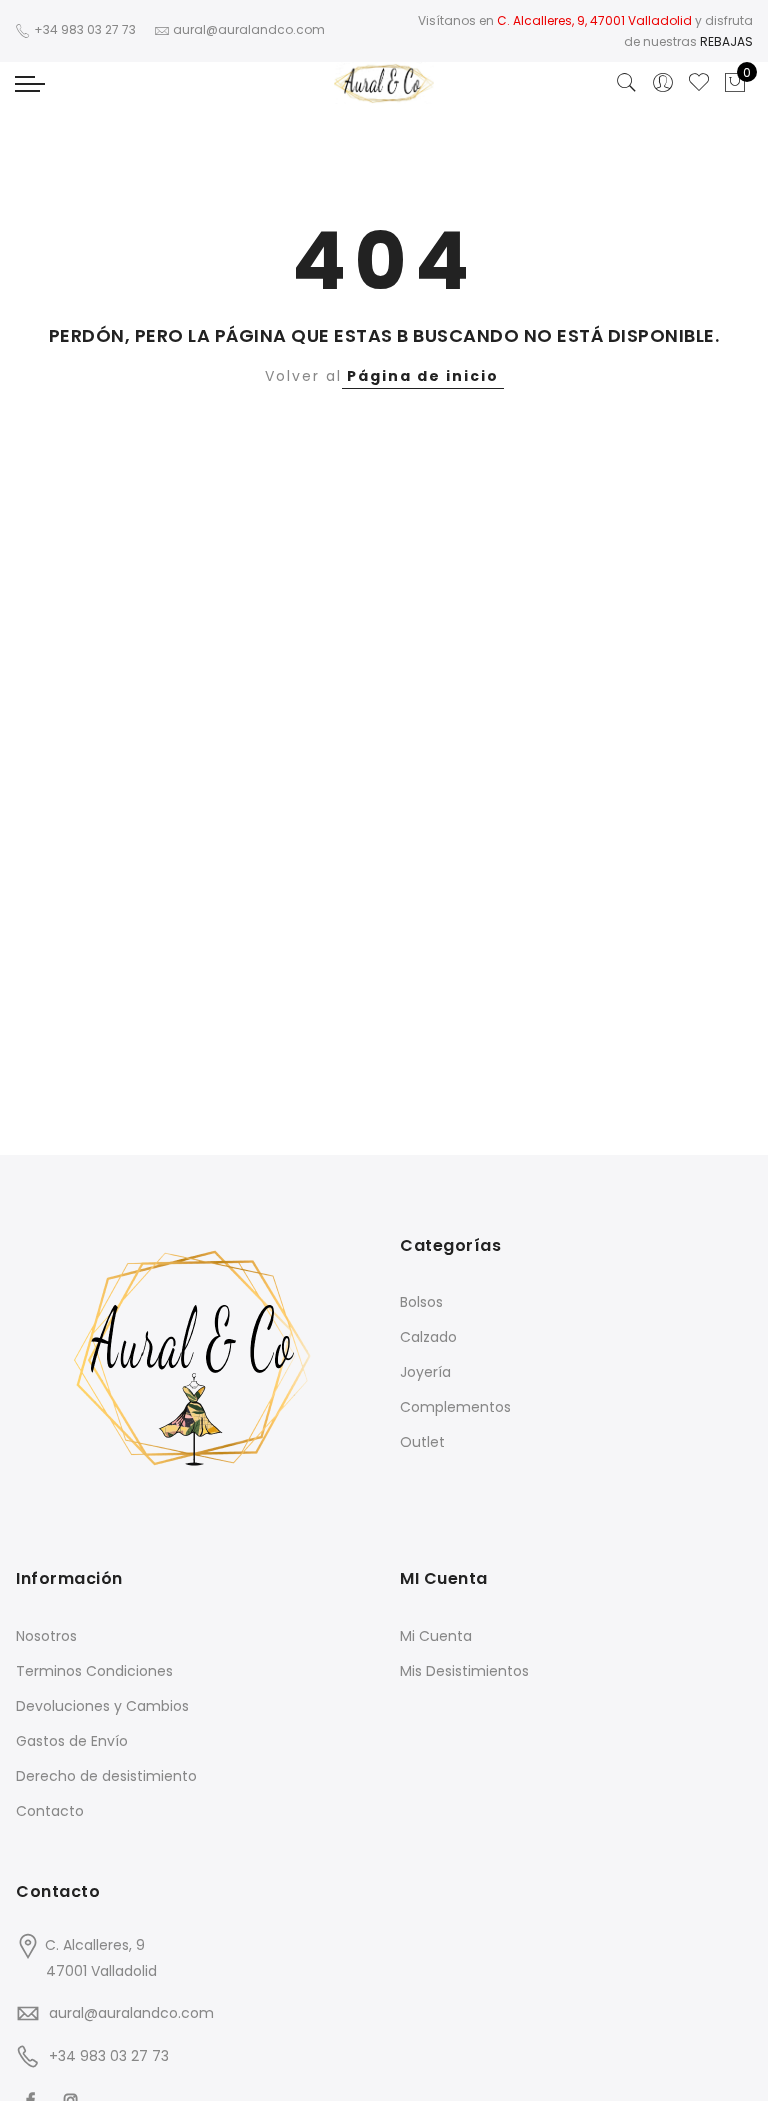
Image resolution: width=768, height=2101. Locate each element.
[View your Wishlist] (699, 83)
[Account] (663, 83)
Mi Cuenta (436, 1636)
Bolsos (421, 1302)
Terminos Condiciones (94, 1671)
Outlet (422, 1442)
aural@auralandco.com (131, 2013)
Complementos (455, 1407)
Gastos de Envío (72, 1741)
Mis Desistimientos (464, 1671)
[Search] (627, 83)
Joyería (425, 1372)
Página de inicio (423, 376)
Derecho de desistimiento (106, 1776)
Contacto (50, 1811)
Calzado (428, 1337)
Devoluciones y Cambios (102, 1706)
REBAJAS (726, 41)
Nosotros (46, 1636)
